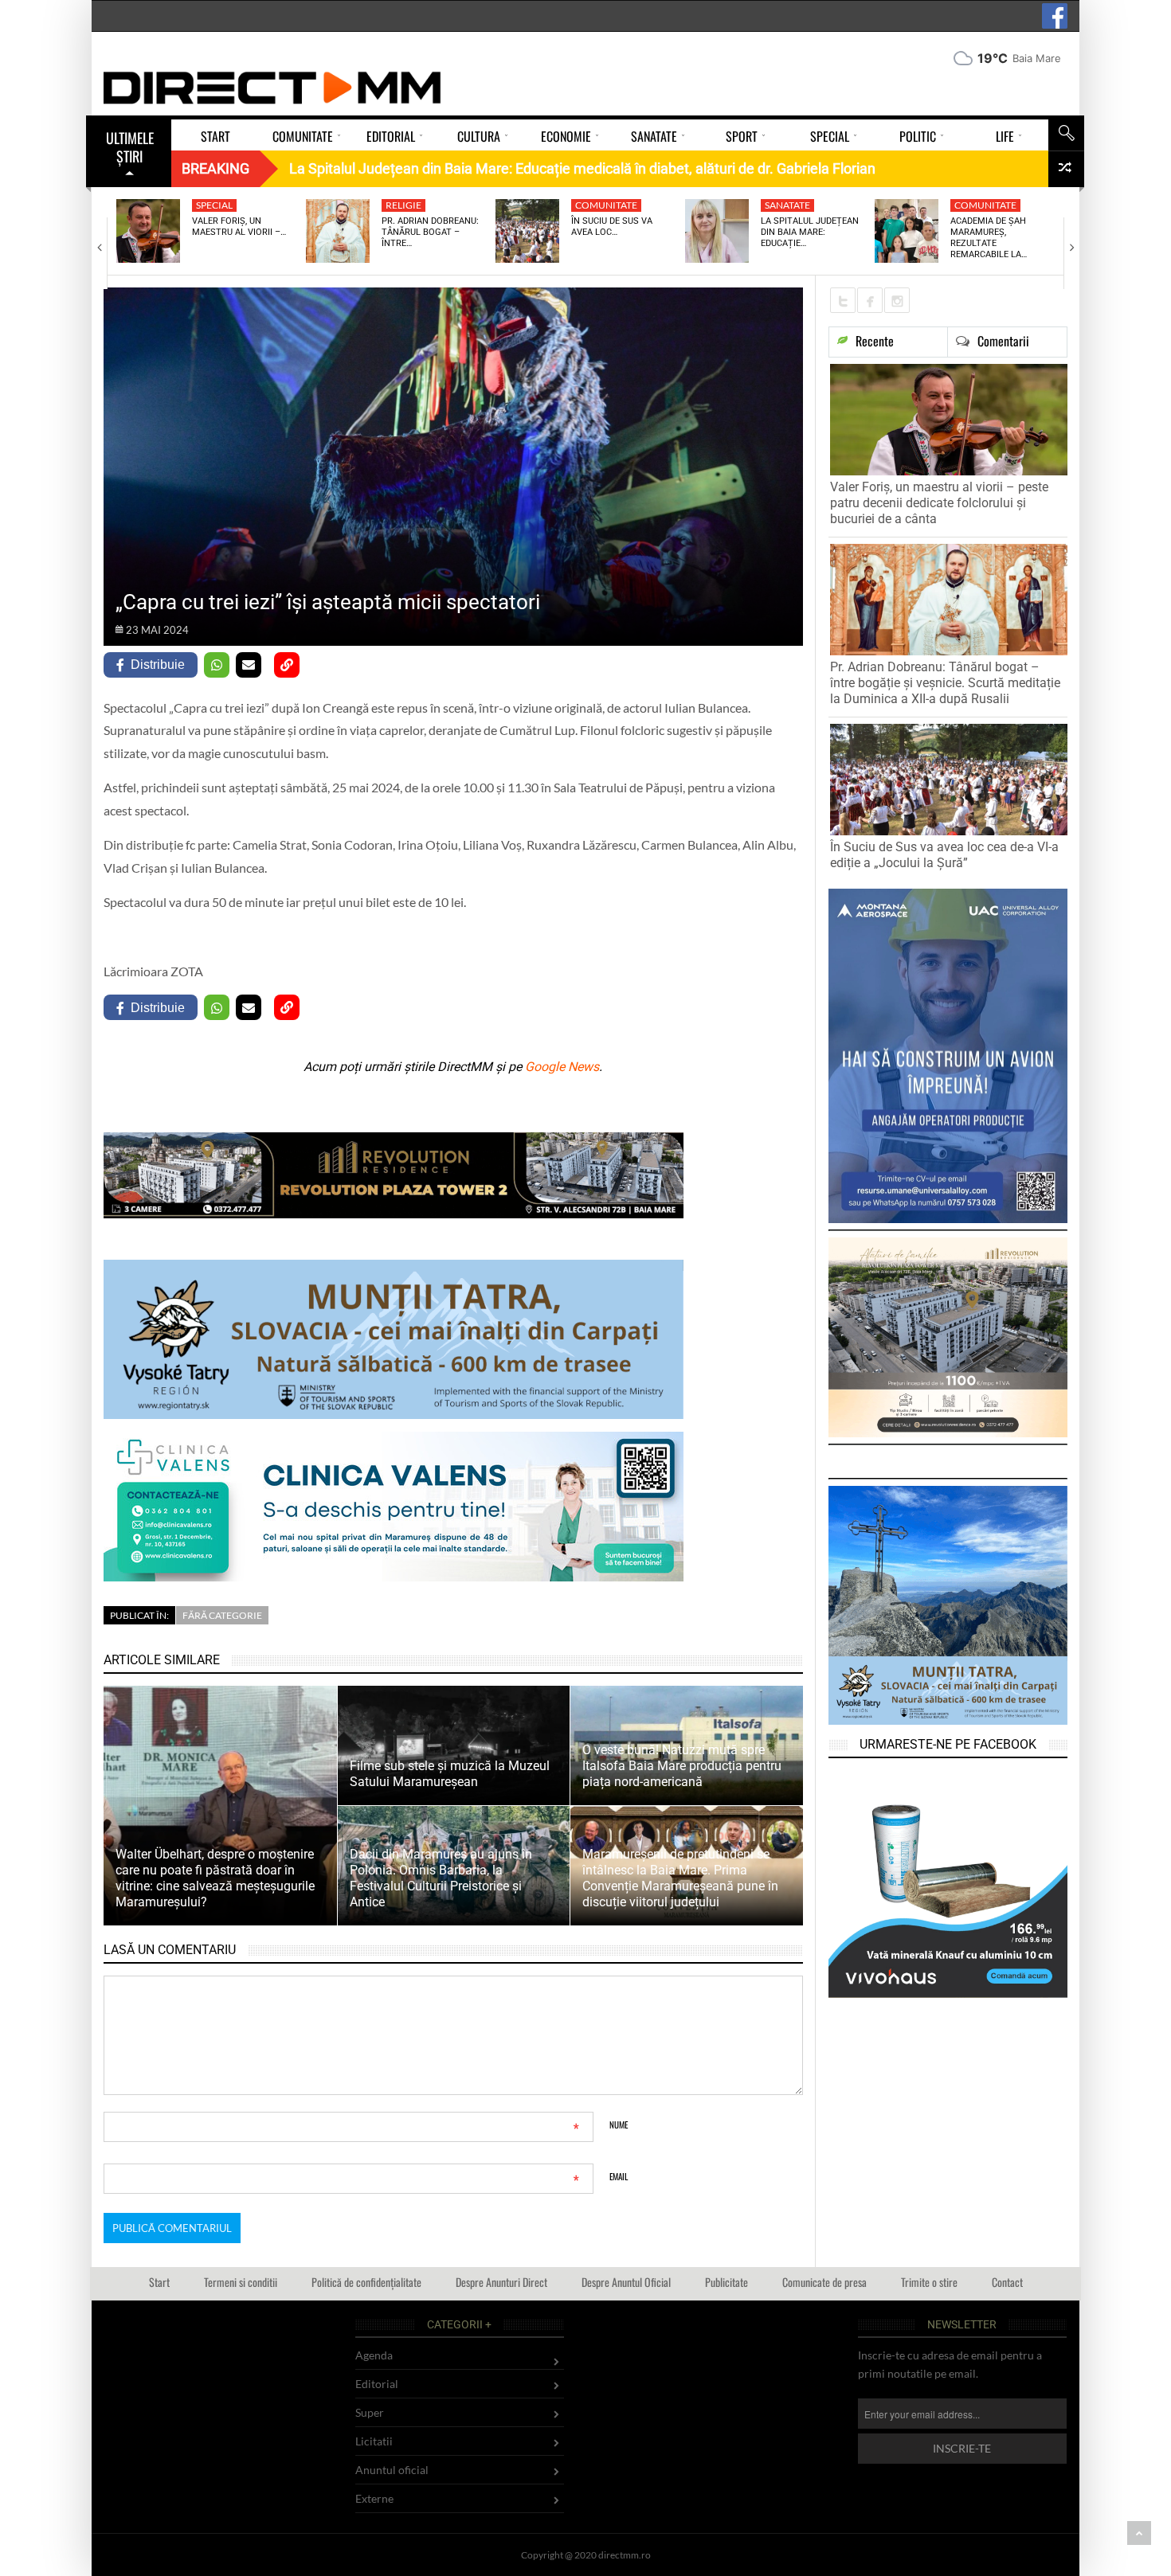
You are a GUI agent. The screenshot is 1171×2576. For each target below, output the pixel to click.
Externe (374, 2498)
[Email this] (249, 665)
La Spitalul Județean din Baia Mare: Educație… (810, 233)
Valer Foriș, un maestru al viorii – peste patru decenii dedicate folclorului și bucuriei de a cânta (939, 503)
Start (159, 2282)
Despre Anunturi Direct (501, 2282)
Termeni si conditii (241, 2282)
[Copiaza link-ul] (287, 665)
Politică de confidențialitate (366, 2282)
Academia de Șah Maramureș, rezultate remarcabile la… (989, 238)
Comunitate (606, 205)
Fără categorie (222, 1615)
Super (370, 2412)
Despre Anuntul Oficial (626, 2282)
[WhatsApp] (217, 665)
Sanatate (787, 205)
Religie (403, 205)
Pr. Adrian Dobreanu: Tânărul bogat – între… (430, 233)
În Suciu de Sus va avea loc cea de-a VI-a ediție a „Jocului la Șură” (944, 855)
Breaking (215, 168)
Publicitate (726, 2282)
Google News (562, 1067)
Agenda (374, 2355)
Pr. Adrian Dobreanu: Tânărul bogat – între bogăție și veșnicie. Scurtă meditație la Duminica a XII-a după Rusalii (945, 683)
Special (214, 205)
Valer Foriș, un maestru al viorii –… (239, 227)
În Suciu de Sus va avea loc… (612, 227)
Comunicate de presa (824, 2282)
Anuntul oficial (392, 2470)
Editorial (377, 2384)
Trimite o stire (929, 2282)
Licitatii (374, 2441)
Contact (1007, 2282)
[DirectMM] (272, 88)
